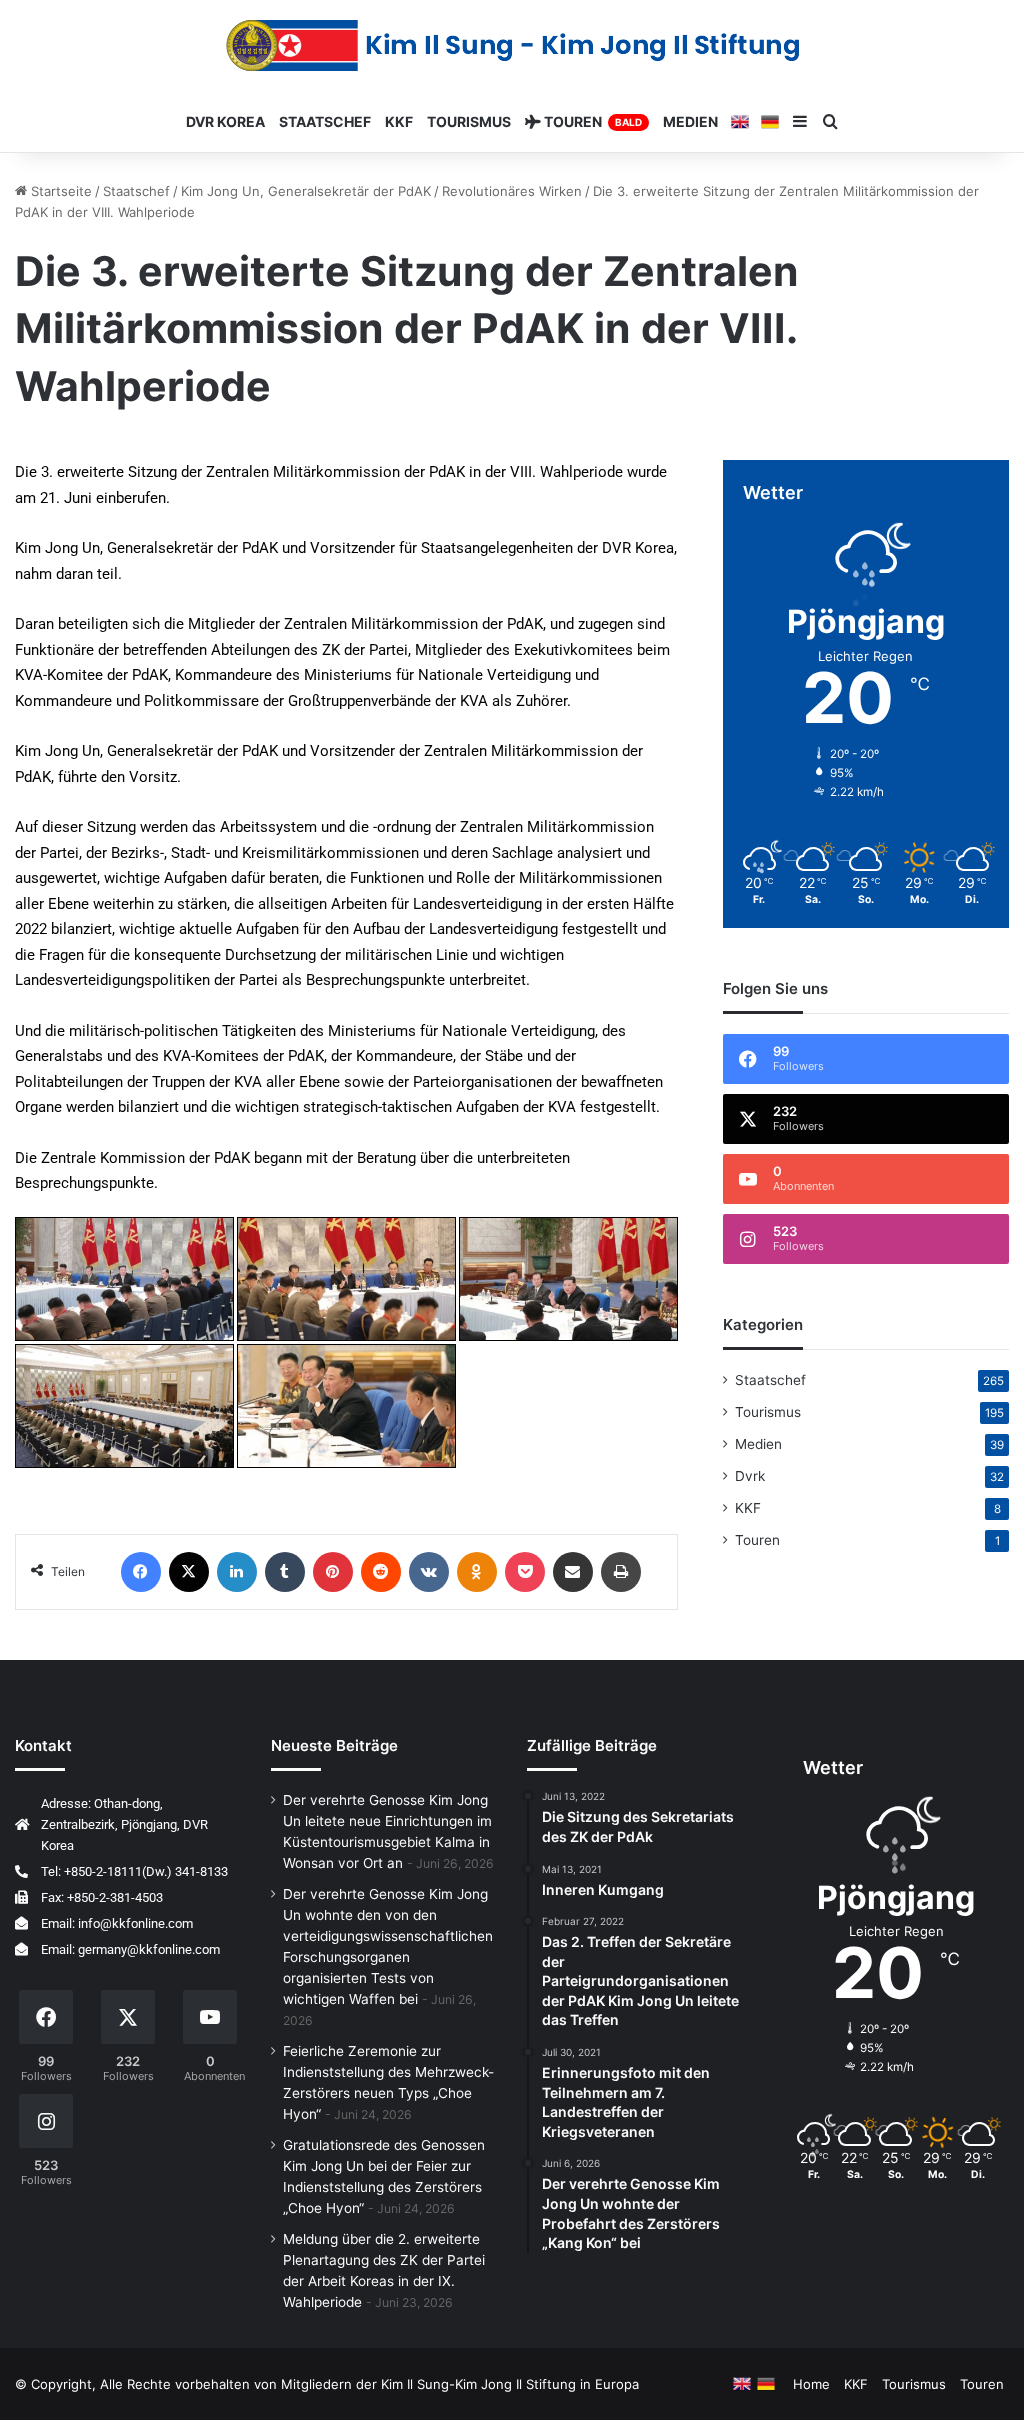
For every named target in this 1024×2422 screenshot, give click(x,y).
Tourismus (469, 121)
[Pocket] (525, 1572)
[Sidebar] (800, 122)
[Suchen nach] (830, 122)
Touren (757, 1540)
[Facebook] (141, 1572)
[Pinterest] (333, 1572)
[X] (189, 1572)
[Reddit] (381, 1572)
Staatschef (136, 191)
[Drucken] (621, 1572)
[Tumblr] (285, 1572)
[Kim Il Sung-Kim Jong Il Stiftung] (512, 45)
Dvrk (750, 1476)
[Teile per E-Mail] (573, 1572)
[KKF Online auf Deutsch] (770, 122)
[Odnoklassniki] (477, 1572)
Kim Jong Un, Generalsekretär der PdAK (306, 191)
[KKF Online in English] (740, 122)
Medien (758, 1444)
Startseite (59, 191)
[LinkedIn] (237, 1572)
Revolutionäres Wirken (512, 191)
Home (811, 2384)
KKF (748, 1508)
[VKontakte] (429, 1572)
